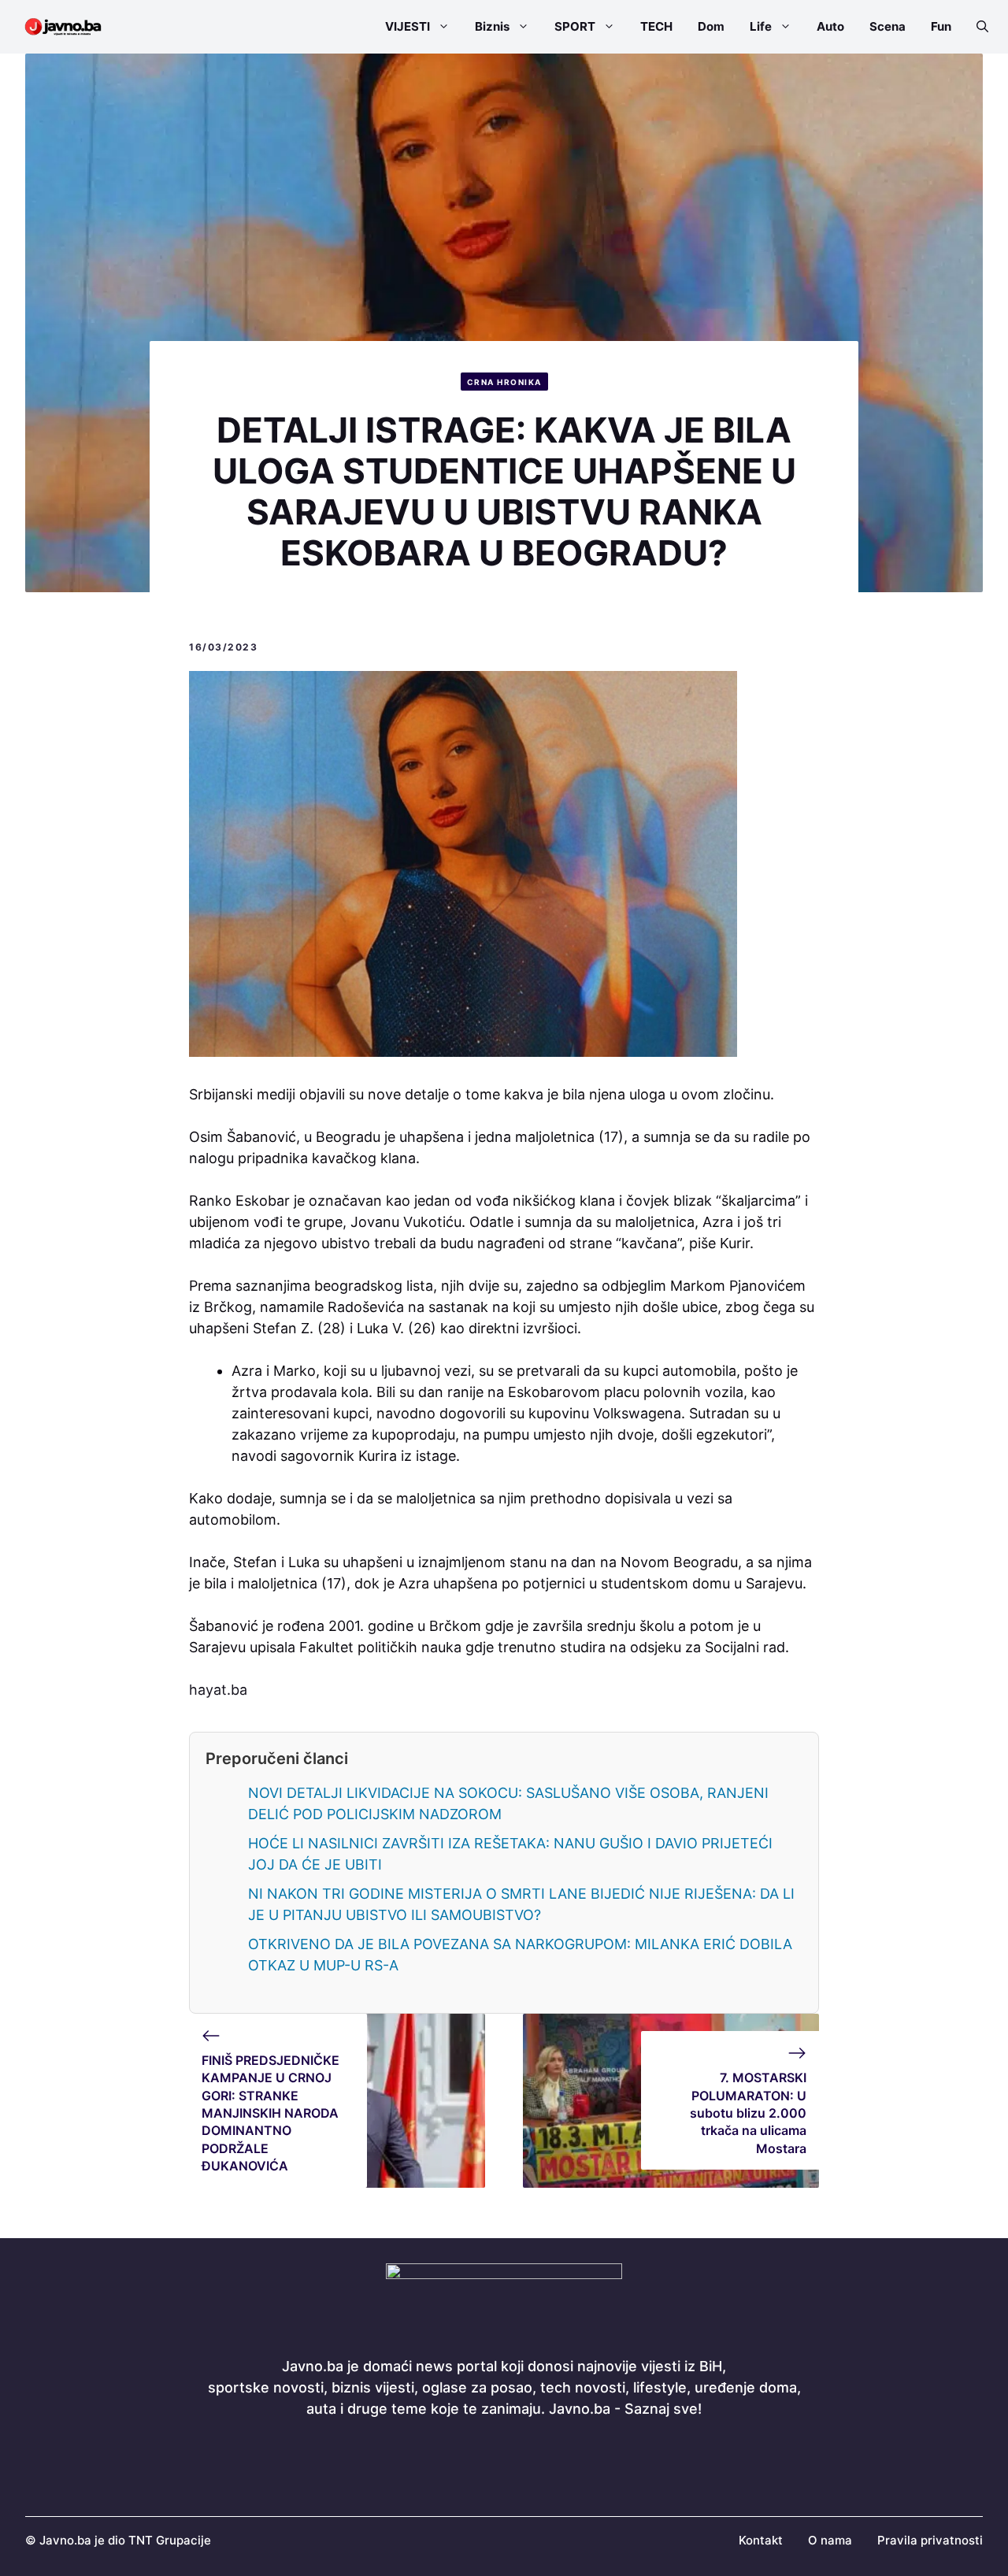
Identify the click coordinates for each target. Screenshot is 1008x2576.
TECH (656, 26)
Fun (941, 26)
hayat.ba (218, 1690)
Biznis (492, 26)
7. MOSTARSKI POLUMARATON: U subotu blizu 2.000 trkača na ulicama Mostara (748, 2113)
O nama (830, 2540)
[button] (976, 27)
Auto (830, 26)
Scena (888, 26)
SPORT (575, 26)
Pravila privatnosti (930, 2540)
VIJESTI (408, 26)
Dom (711, 26)
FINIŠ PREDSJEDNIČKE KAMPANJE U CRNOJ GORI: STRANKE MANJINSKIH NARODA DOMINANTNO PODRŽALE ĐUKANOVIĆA (271, 2113)
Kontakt (761, 2540)
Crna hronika (504, 382)
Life (761, 26)
